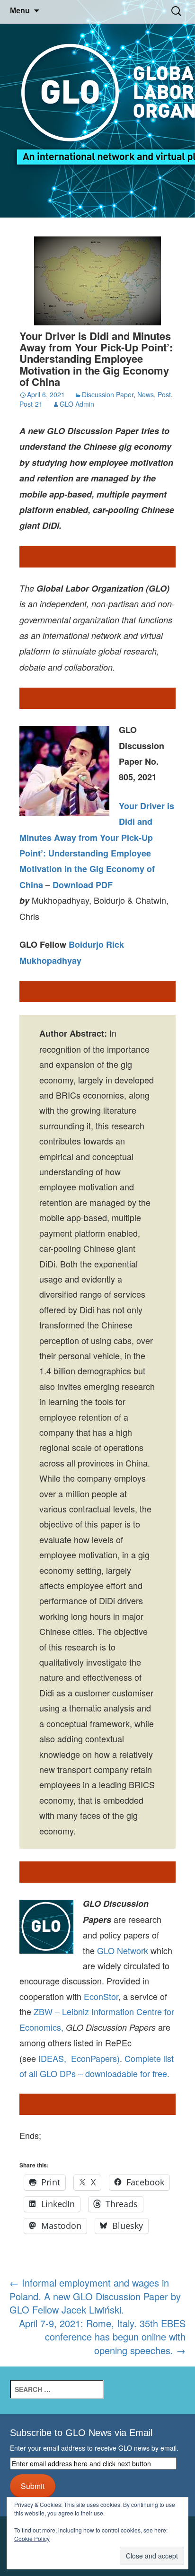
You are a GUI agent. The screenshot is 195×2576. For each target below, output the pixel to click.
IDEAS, (52, 2058)
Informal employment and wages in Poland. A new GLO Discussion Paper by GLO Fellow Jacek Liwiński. (95, 2296)
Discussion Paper (108, 394)
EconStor (101, 1996)
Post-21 (31, 404)
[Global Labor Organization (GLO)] (97, 109)
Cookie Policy (32, 2538)
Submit (33, 2486)
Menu (20, 11)
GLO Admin (77, 404)
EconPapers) (93, 2058)
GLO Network (123, 1950)
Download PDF (83, 885)
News (146, 394)
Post (164, 394)
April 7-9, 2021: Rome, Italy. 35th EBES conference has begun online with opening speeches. (102, 2337)
